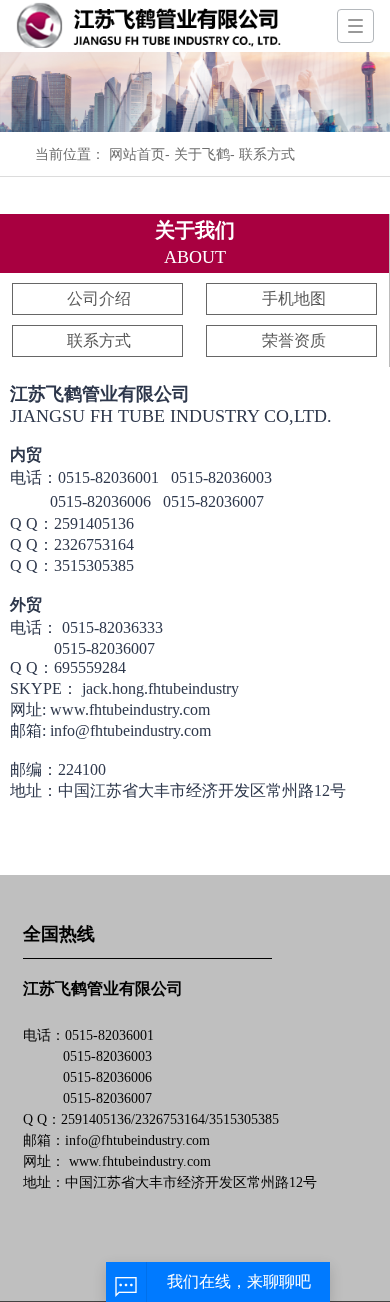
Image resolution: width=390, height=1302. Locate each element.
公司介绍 (99, 298)
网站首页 (137, 154)
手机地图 (294, 298)
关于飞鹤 (200, 154)
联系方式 (99, 340)
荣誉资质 (294, 340)
